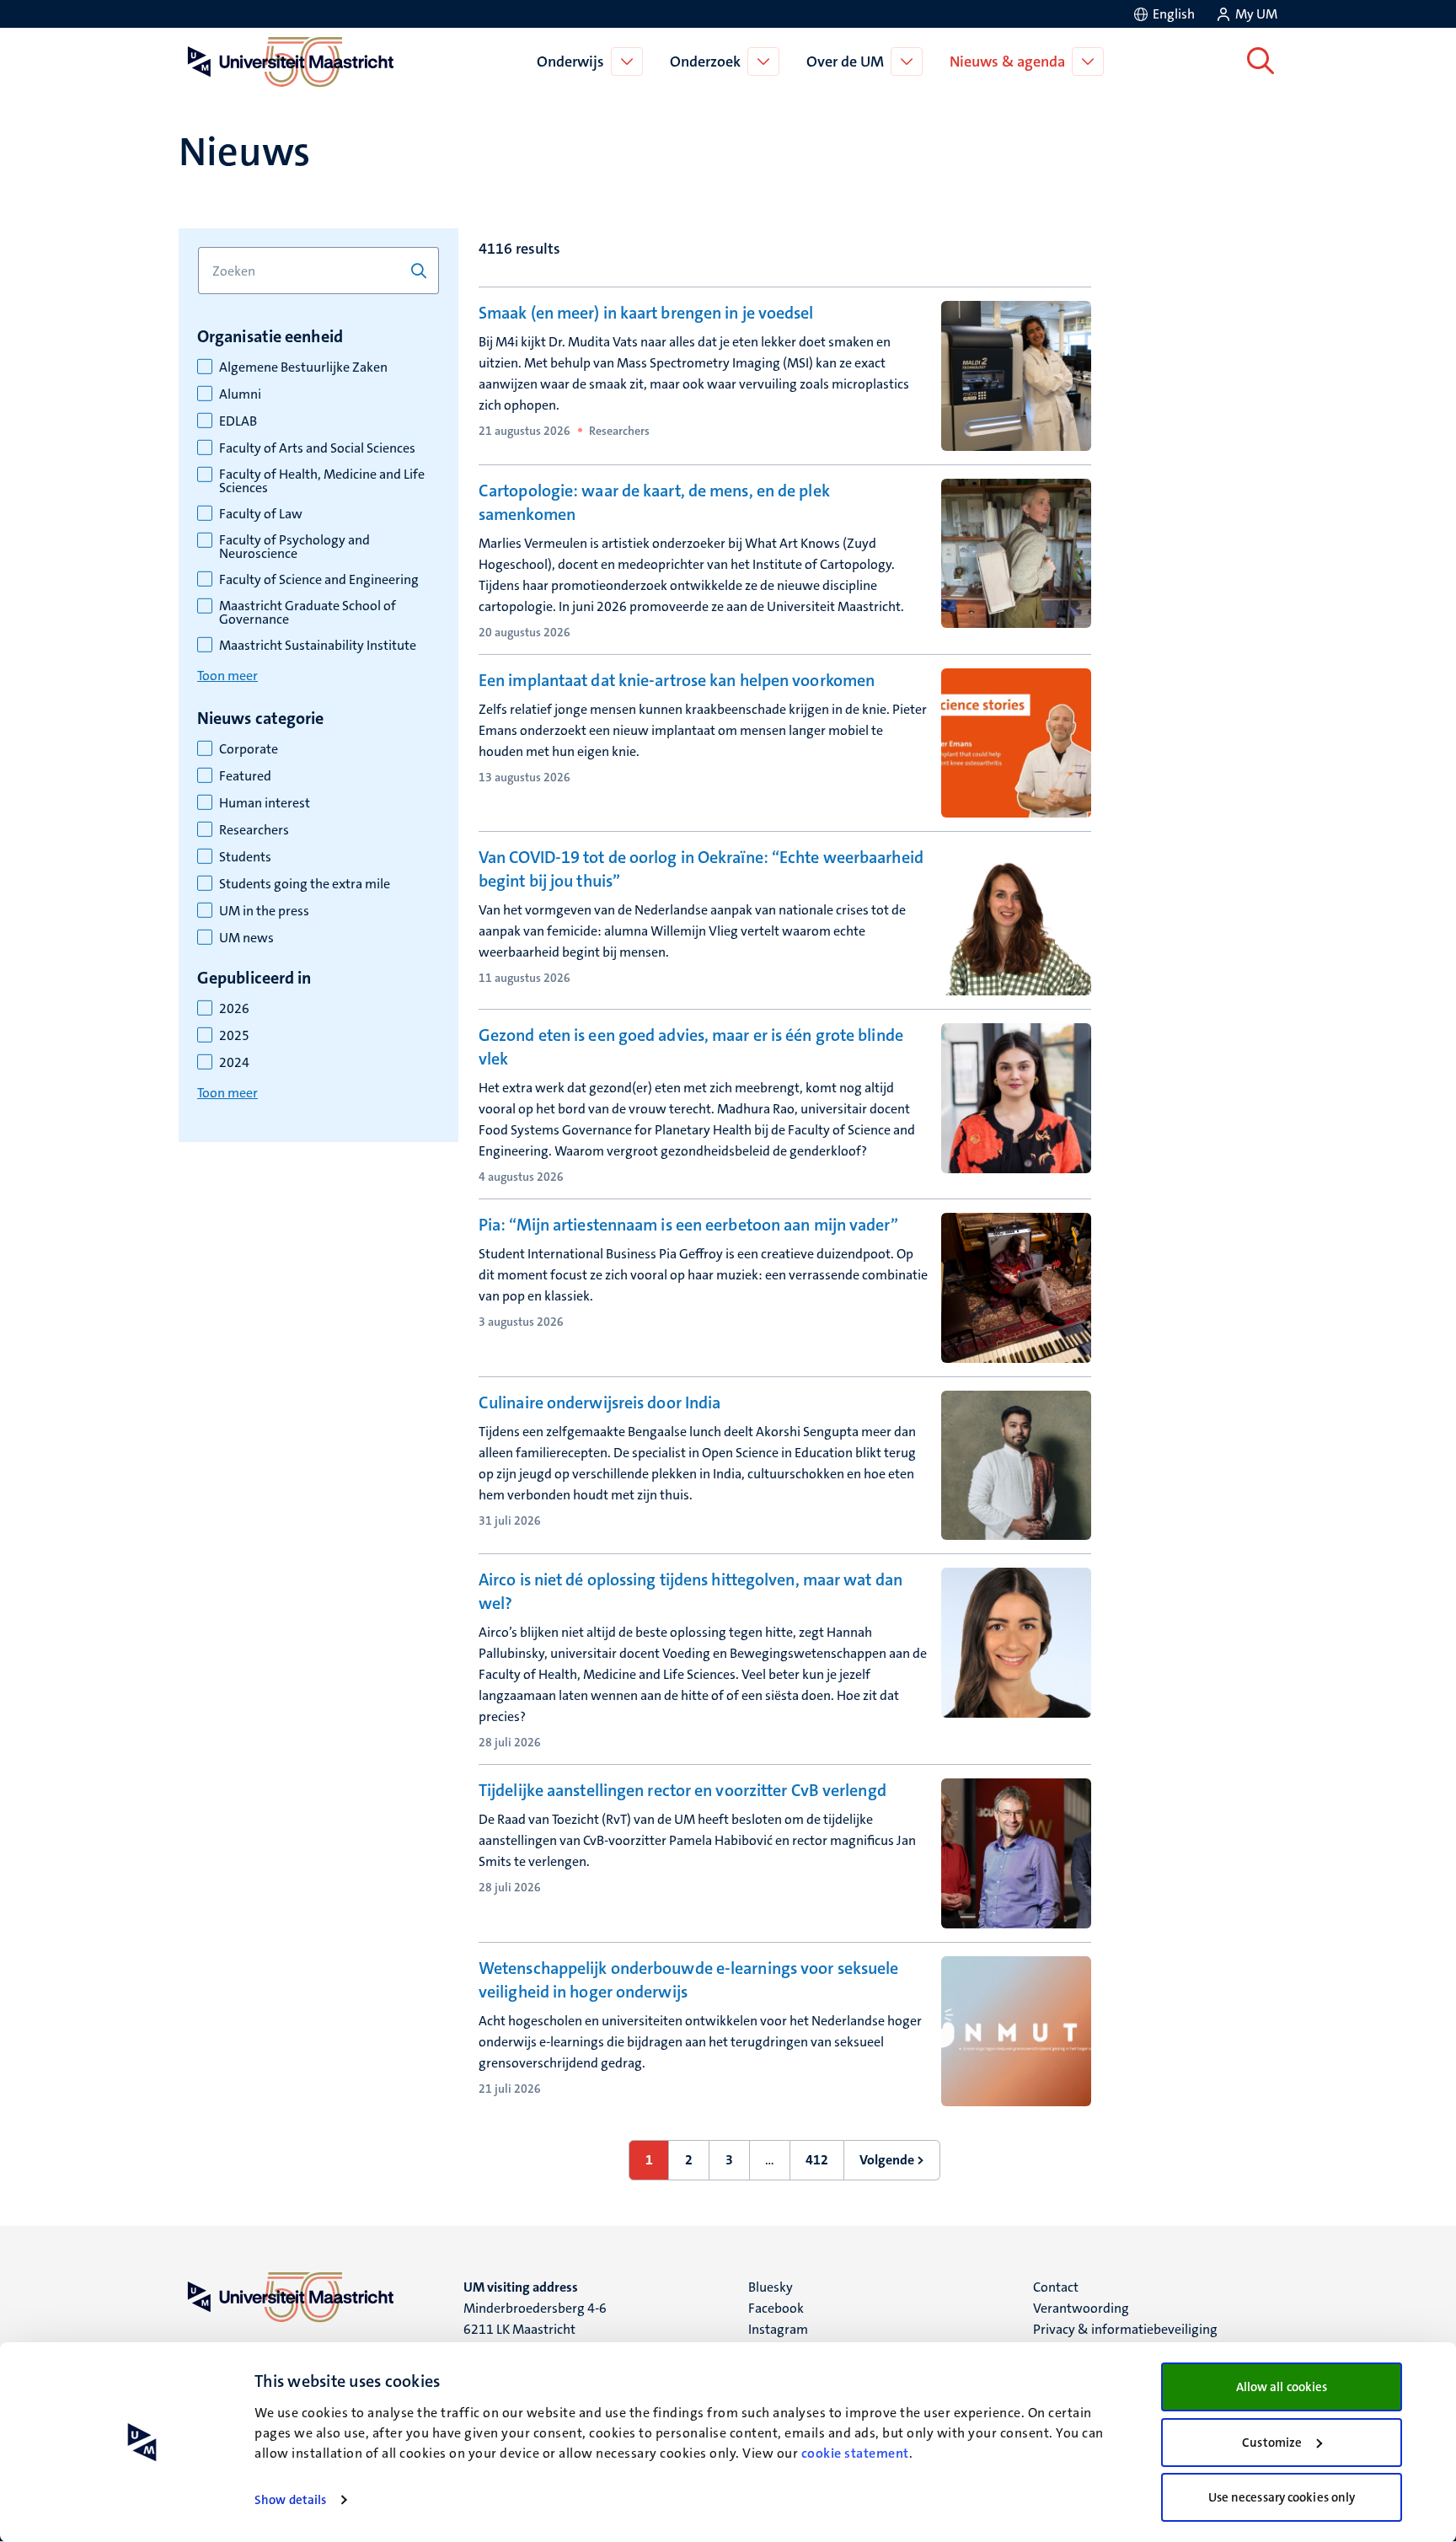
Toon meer (227, 676)
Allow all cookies (1282, 2387)
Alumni (240, 394)
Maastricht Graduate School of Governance (308, 613)
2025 (234, 1036)
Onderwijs (570, 62)
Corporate (249, 749)
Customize (1272, 2443)
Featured (245, 776)
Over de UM (845, 62)
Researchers (254, 830)
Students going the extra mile (305, 884)
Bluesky (771, 2287)
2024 (234, 1063)
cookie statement (855, 2453)
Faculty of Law (261, 514)
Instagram (778, 2329)
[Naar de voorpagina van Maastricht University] (287, 62)
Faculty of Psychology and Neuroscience (294, 547)
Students (245, 857)
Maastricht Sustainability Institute (318, 646)
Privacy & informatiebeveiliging (1125, 2329)
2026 (234, 1009)
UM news (246, 938)
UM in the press (264, 911)
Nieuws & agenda (1007, 62)
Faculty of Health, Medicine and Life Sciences (322, 481)
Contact (1056, 2287)
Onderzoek (705, 62)
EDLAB (238, 421)
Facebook (776, 2308)
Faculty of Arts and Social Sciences (317, 448)
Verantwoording (1081, 2308)
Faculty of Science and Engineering (319, 580)
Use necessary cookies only (1282, 2497)
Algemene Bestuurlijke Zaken (303, 367)
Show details (290, 2500)
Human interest (265, 803)
